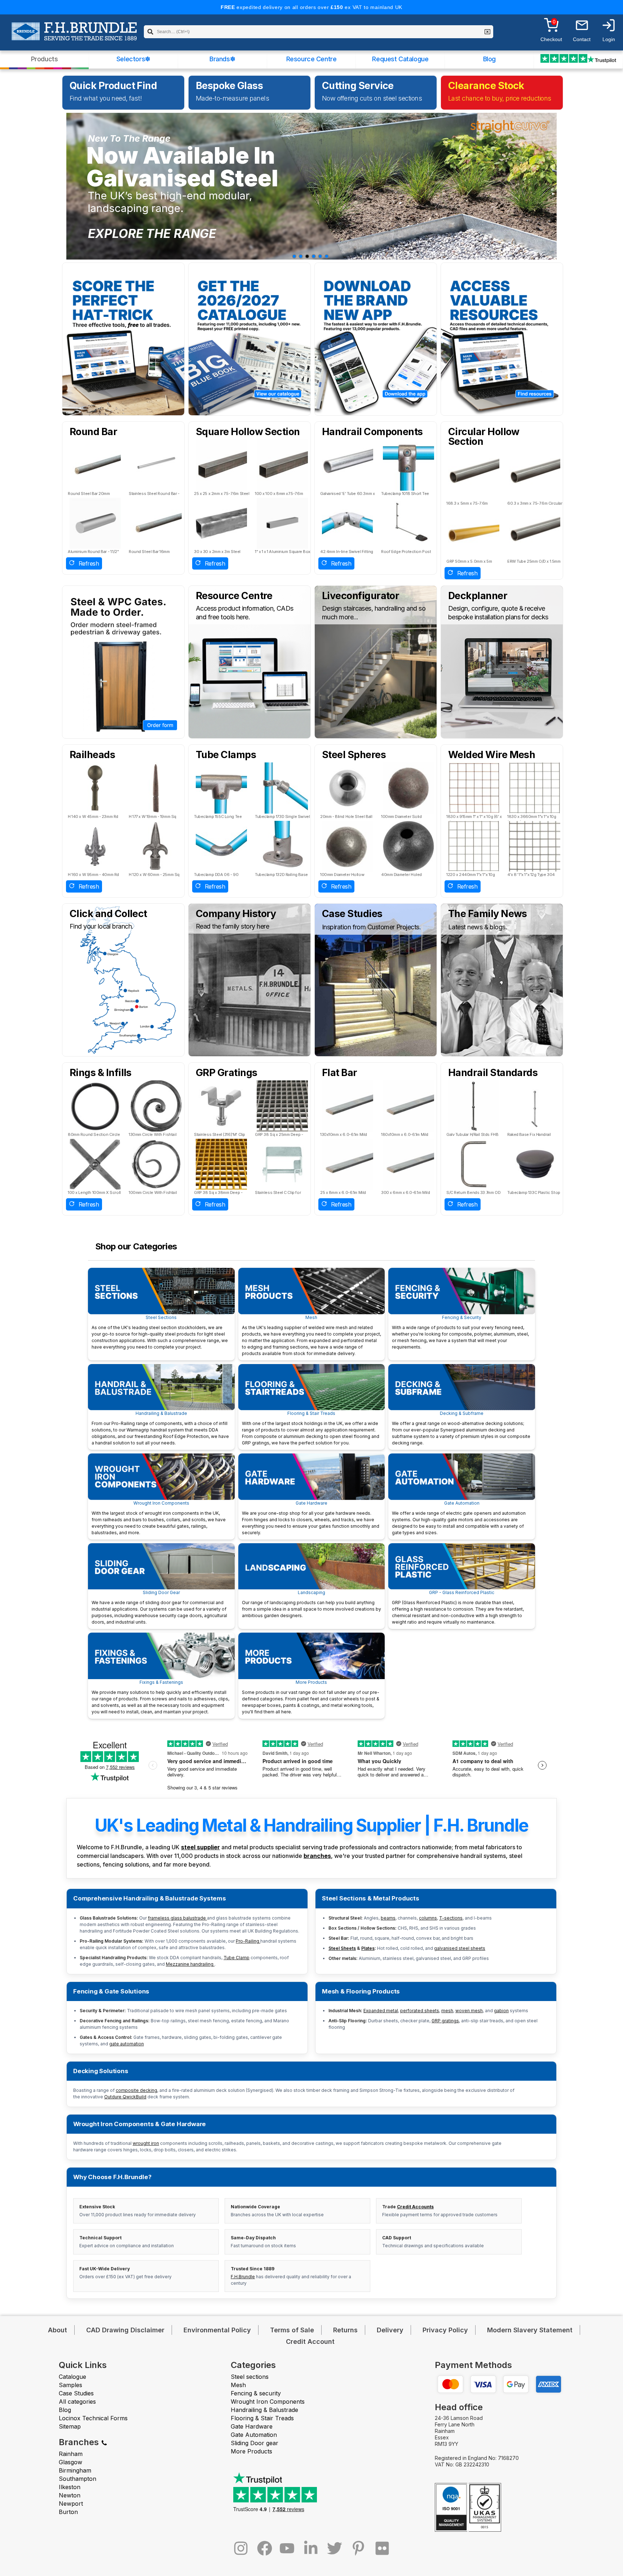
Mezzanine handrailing (190, 1964)
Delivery (390, 2330)
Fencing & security (256, 2393)
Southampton (78, 2479)
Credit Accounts (415, 2207)
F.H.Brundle (243, 2277)
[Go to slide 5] (320, 256)
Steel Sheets (342, 1948)
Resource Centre (311, 59)
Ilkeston (70, 2487)
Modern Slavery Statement (530, 2330)
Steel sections (250, 2377)
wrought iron (146, 2143)
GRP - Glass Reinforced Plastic (458, 1607)
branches (317, 1856)
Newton (70, 2495)
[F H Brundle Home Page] (74, 36)
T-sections (451, 1918)
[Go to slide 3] (307, 256)
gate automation (127, 2044)
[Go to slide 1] (294, 256)
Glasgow (70, 2462)
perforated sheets (420, 2011)
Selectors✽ (133, 59)
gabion (501, 2011)
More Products (311, 1697)
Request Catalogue (400, 59)
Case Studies (76, 2393)
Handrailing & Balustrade (160, 1428)
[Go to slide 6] (327, 256)
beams (388, 1918)
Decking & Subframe (461, 1428)
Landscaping (311, 1604)
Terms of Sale (292, 2330)
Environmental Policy (217, 2330)
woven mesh (469, 2011)
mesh (447, 2011)
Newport (71, 2504)
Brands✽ (222, 59)
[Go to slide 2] (301, 256)
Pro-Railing (248, 1941)
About (58, 2330)
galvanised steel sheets (460, 1948)
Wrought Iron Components (159, 1518)
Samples (70, 2385)
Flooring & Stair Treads (311, 1428)
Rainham (71, 2454)
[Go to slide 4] (314, 256)
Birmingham (75, 2470)
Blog (489, 59)
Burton (68, 2512)
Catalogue (72, 2377)
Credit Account (310, 2342)
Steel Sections (160, 1332)
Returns (345, 2330)
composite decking (136, 2090)
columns (428, 1918)
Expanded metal (381, 2011)
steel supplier (200, 1847)
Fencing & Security (460, 1332)
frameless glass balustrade (177, 1918)
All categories (77, 2402)
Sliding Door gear (255, 2443)
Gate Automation (459, 1518)
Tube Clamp (237, 1958)
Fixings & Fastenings (160, 1697)
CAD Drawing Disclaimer (125, 2330)
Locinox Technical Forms (93, 2418)
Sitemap (70, 2426)
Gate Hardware (311, 1518)
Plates (368, 1948)
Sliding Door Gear (159, 1607)
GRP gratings (445, 2021)
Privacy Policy (445, 2330)
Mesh (311, 1335)
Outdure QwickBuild (125, 2097)
